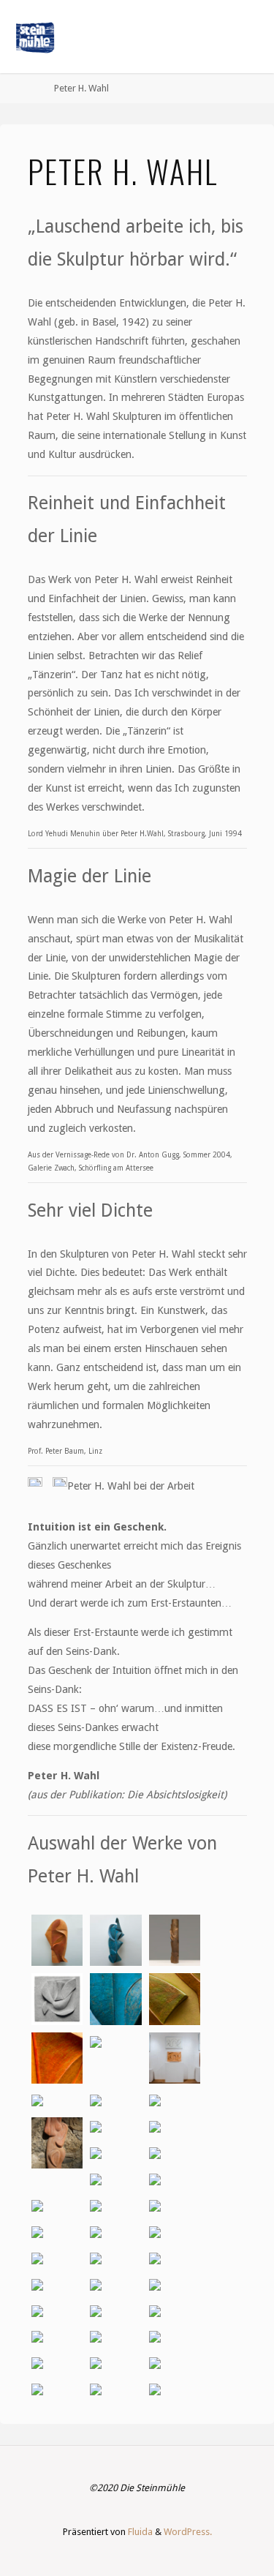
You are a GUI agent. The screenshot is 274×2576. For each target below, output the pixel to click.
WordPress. (188, 2532)
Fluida (139, 2532)
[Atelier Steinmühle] (35, 37)
